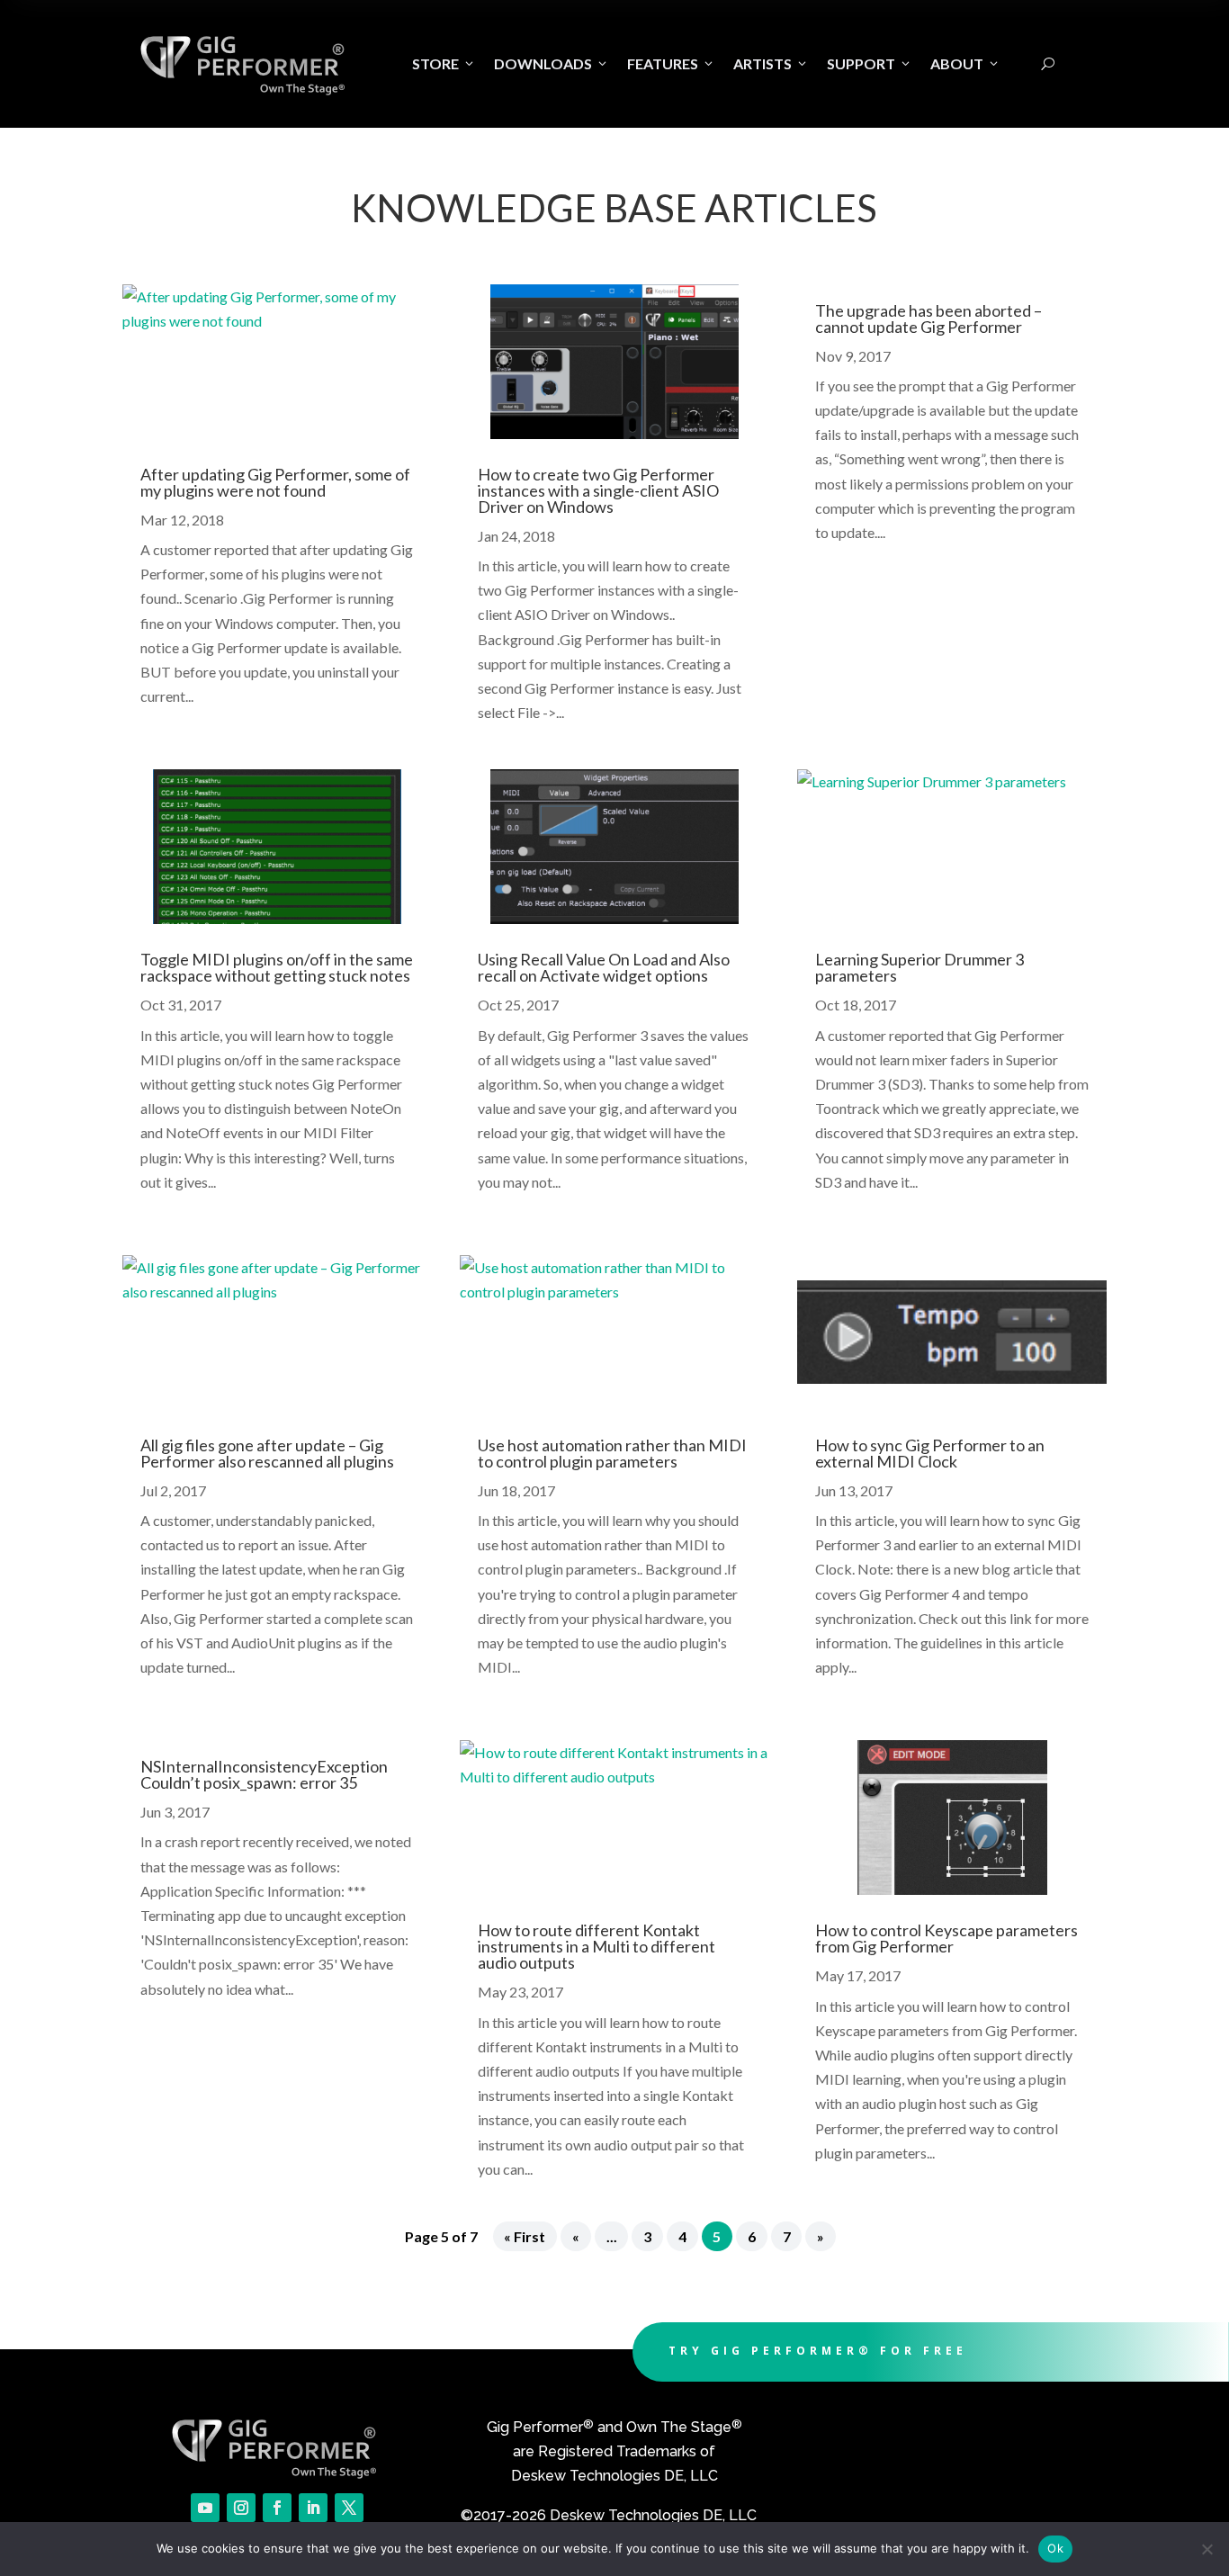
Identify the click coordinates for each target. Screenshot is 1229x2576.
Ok (1055, 2548)
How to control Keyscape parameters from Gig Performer (946, 1938)
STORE (444, 63)
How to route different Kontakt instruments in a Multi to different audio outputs (597, 1946)
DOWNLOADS (552, 63)
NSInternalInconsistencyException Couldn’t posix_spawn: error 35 (264, 1774)
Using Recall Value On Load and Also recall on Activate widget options (604, 967)
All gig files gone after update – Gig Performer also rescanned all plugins (267, 1453)
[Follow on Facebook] (277, 2508)
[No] (1207, 2549)
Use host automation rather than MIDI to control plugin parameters (612, 1453)
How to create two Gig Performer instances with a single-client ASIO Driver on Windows (598, 490)
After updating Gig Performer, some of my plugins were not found (275, 482)
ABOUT (965, 63)
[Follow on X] (349, 2508)
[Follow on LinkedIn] (313, 2508)
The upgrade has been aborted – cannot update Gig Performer (928, 319)
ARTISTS (771, 63)
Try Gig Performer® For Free (818, 2351)
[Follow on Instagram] (241, 2508)
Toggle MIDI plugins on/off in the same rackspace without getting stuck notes (277, 967)
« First (525, 2236)
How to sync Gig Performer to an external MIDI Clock (930, 1453)
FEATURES (671, 63)
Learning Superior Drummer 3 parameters (920, 967)
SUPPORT (870, 63)
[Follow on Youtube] (205, 2508)
